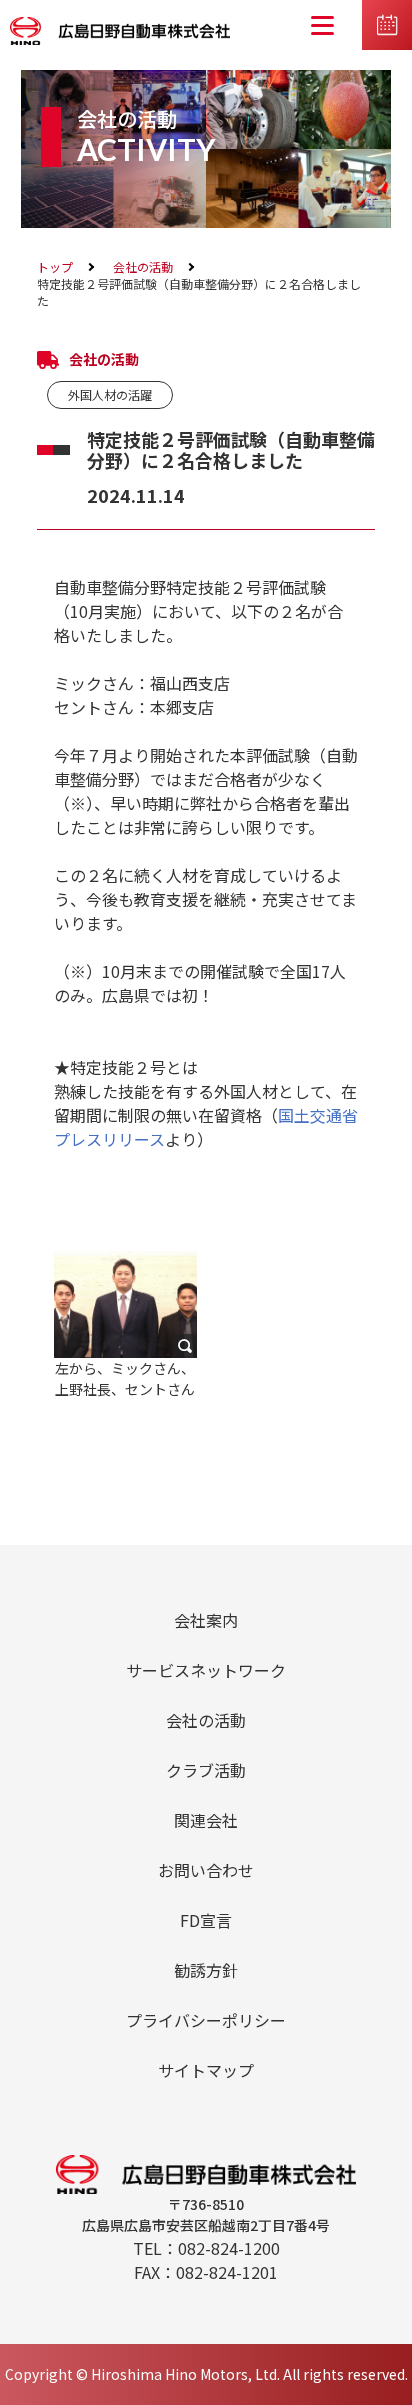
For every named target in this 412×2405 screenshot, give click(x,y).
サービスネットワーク (206, 1670)
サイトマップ (206, 2070)
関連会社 (206, 1820)
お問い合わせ (206, 1870)
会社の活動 (143, 266)
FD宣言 (206, 1920)
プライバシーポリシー (206, 2020)
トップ (55, 266)
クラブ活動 (206, 1770)
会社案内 (206, 1620)
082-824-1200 (229, 2248)
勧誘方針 (206, 1970)
